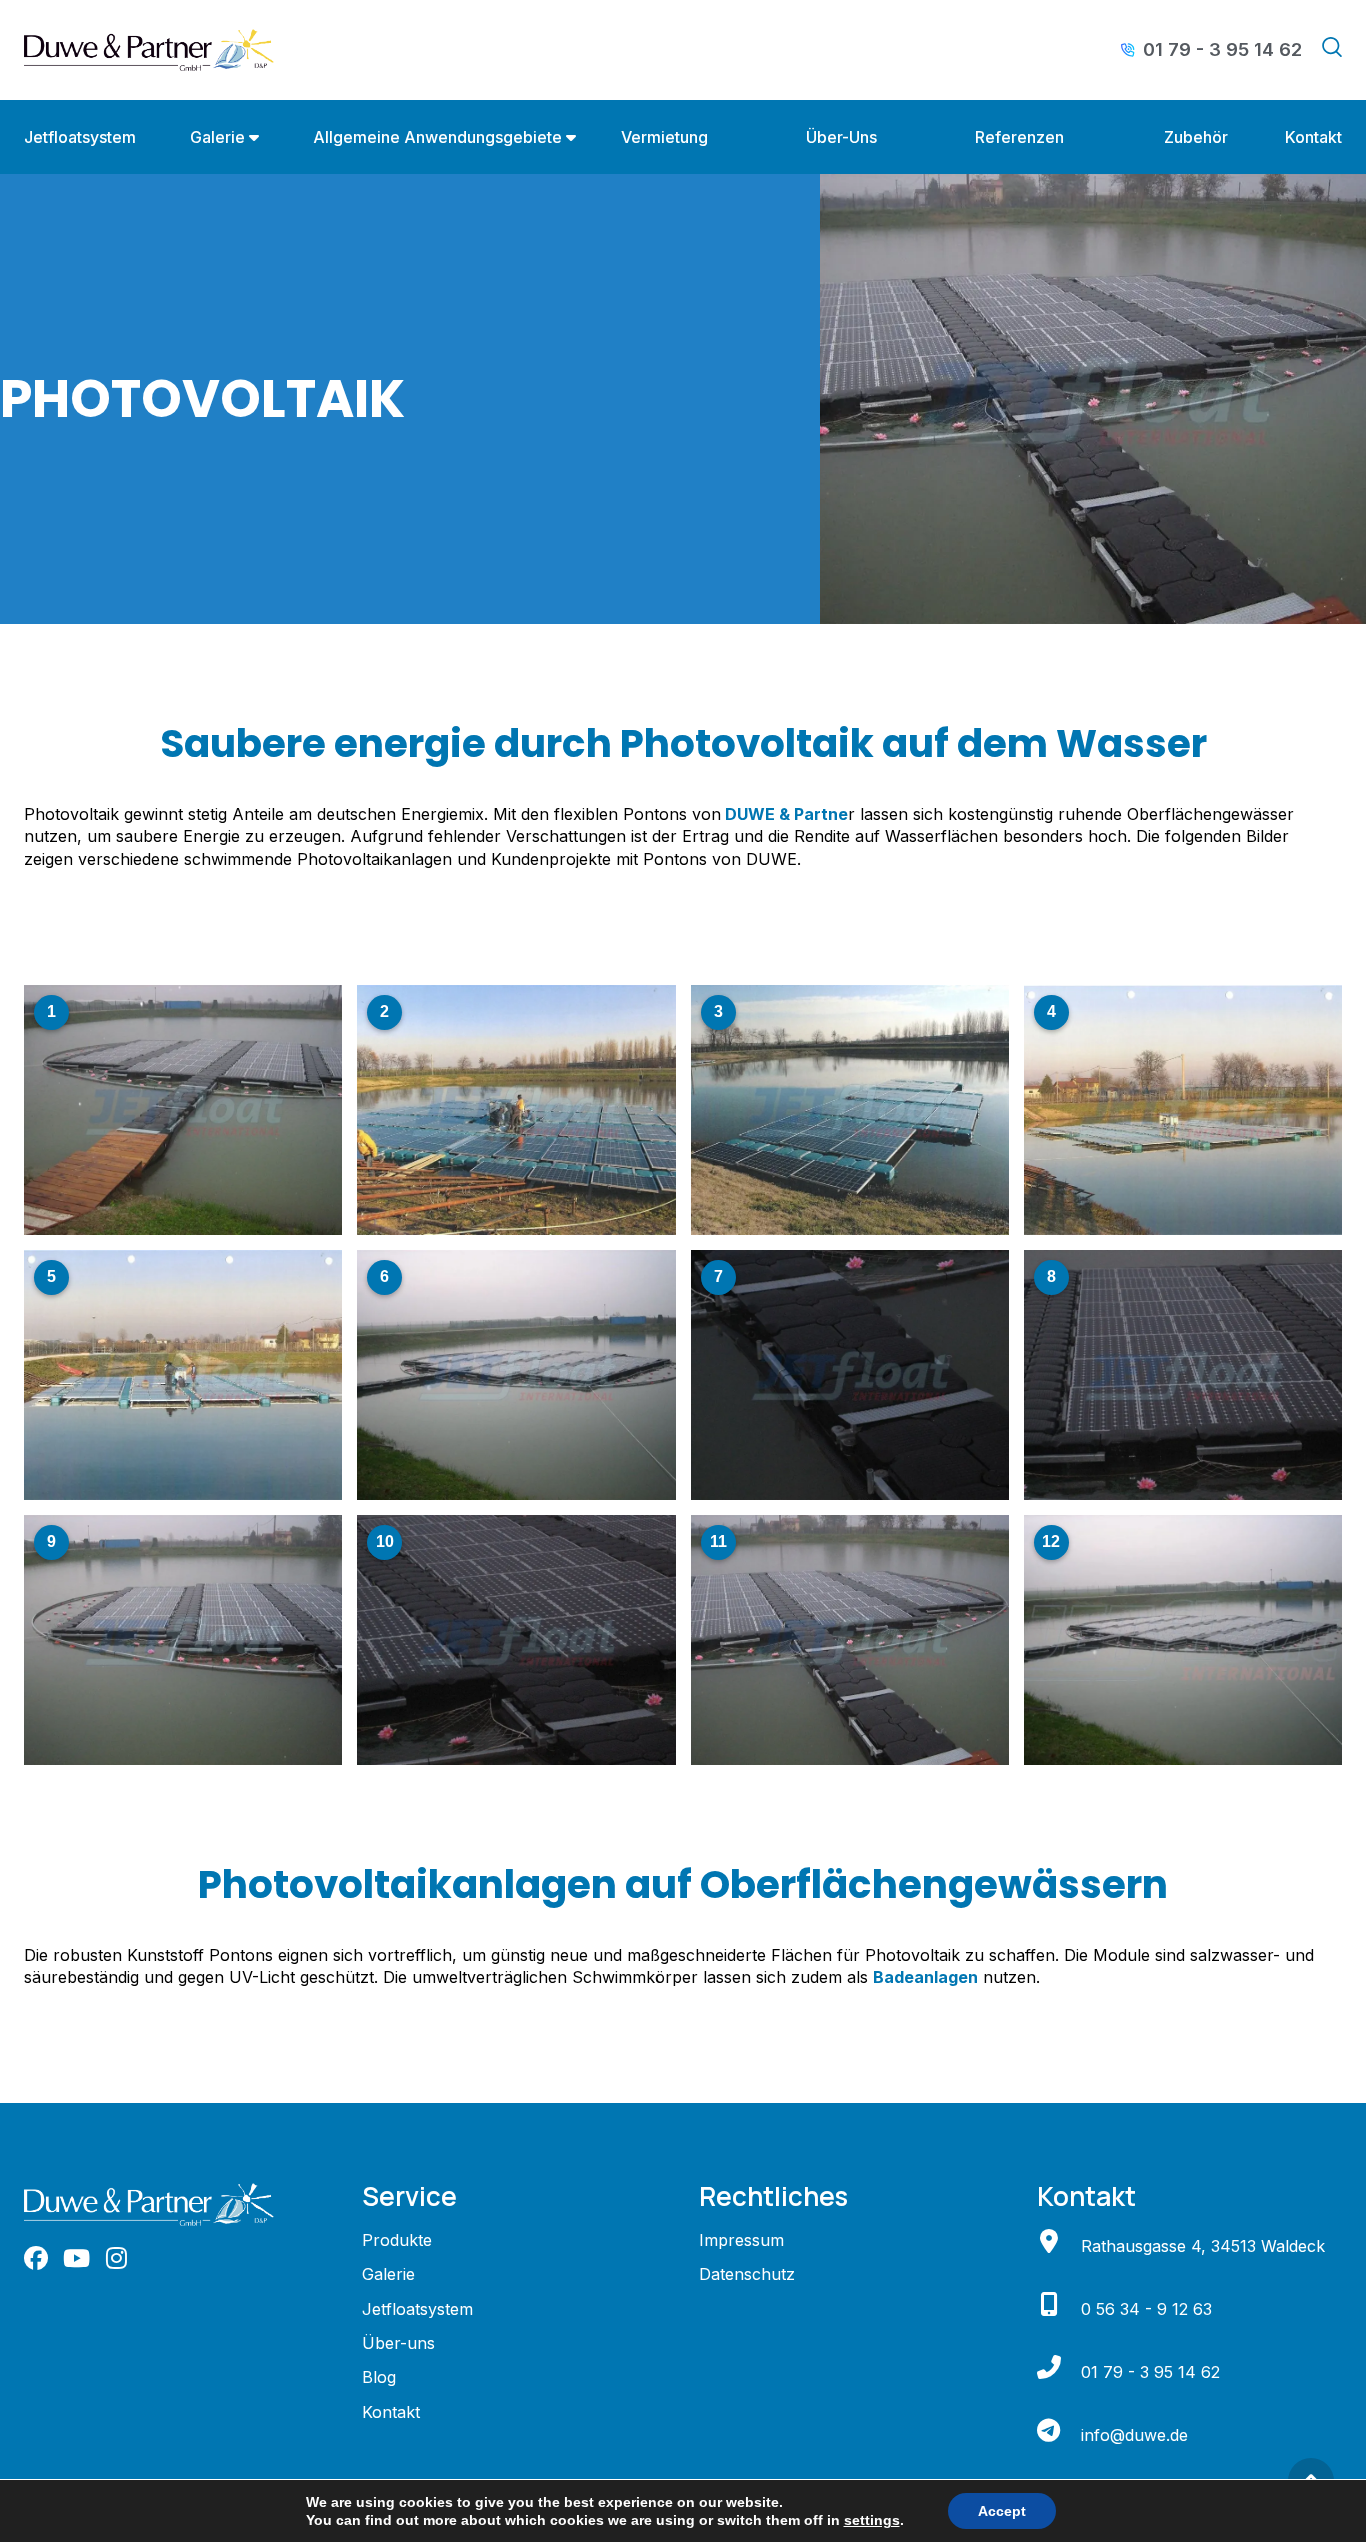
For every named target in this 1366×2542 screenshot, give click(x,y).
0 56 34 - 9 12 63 (1146, 2309)
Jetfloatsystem (80, 137)
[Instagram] (116, 2258)
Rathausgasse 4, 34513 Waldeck (1203, 2246)
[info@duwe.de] (1049, 2430)
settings (872, 2520)
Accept (1002, 2511)
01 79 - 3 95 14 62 (1150, 2372)
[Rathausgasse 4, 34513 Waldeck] (1049, 2241)
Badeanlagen (925, 1977)
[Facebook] (36, 2258)
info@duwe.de (1134, 2435)
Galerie (217, 137)
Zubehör (1196, 137)
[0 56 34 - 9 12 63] (1049, 2304)
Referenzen (1019, 137)
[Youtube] (76, 2258)
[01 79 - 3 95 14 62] (1049, 2367)
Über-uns (841, 137)
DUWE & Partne (784, 814)
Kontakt (1313, 137)
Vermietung (664, 137)
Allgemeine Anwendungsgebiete (437, 137)
